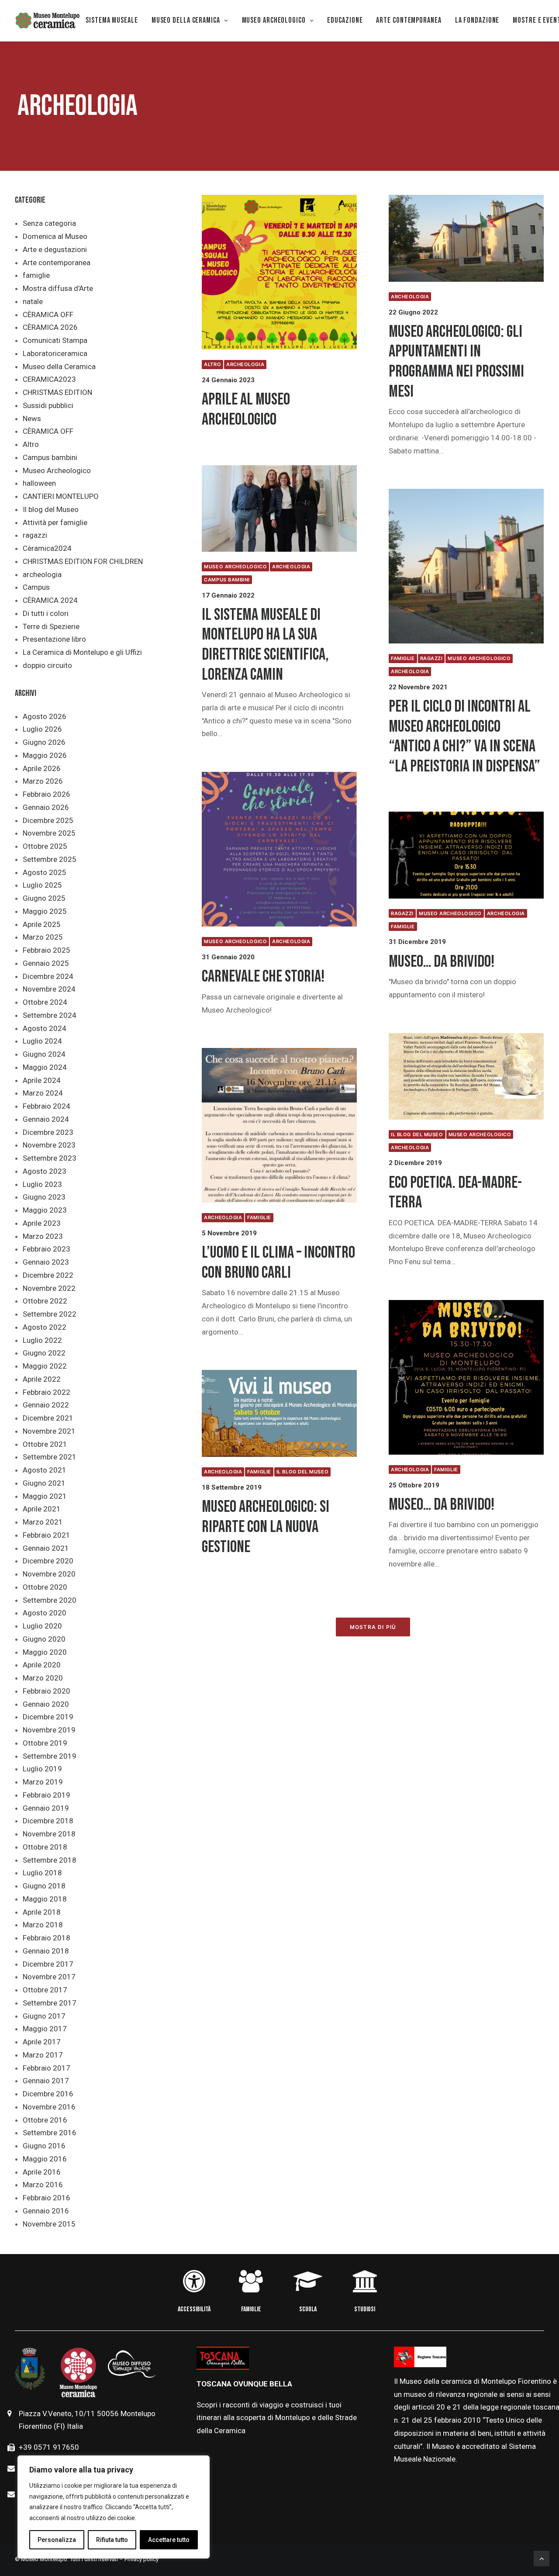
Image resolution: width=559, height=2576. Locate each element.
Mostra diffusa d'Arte (58, 288)
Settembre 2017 (50, 2003)
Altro (31, 444)
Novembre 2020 (49, 1574)
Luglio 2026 (42, 729)
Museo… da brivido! (442, 962)
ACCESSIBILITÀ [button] (194, 2309)
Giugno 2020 (44, 1639)
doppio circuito (47, 665)
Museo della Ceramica (59, 367)
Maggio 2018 (45, 1899)
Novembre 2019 (49, 1730)
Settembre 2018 (50, 1860)
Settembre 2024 (50, 1015)
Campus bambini (50, 457)
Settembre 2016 (50, 2133)
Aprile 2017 (42, 2042)
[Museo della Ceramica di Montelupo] (47, 21)
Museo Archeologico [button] (274, 20)
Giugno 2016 (44, 2146)
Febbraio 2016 (47, 2198)
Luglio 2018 (42, 1873)
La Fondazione (477, 20)
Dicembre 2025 (48, 820)
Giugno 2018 (44, 1886)
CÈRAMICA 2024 (50, 600)
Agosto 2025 (45, 872)
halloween (39, 483)
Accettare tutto (169, 2540)
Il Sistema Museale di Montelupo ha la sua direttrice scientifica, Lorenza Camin (265, 645)
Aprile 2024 (42, 1080)
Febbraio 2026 (47, 794)
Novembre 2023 (49, 1145)
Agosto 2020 (45, 1613)
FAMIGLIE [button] (251, 2309)
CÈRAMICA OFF (48, 315)
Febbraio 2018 (47, 1938)
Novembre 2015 (49, 2224)
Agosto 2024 (45, 1028)
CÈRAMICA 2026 (50, 327)
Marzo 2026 (43, 781)
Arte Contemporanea (409, 20)
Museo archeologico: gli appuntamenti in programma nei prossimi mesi (456, 362)
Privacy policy (141, 2559)
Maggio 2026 (45, 755)
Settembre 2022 (50, 1314)
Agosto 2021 (45, 1470)
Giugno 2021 (44, 1483)
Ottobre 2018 (45, 1847)
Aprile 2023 (42, 1223)
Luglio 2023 (42, 1184)
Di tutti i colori (46, 613)
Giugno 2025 (44, 898)
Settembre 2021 (50, 1457)
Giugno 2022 (44, 1353)
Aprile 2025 (42, 924)
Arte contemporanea (57, 263)
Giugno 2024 (44, 1054)
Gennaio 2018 (46, 1951)
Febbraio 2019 (47, 1795)
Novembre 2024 (49, 989)
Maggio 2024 (45, 1067)
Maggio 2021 (45, 1496)
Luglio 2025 (42, 885)
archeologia (42, 574)
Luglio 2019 (42, 1769)
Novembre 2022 (49, 1288)
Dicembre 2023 (48, 1132)
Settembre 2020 (50, 1600)
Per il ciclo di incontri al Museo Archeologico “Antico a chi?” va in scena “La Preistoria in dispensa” (464, 736)
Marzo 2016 (43, 2185)
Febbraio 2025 (47, 950)
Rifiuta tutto (112, 2540)
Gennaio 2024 (46, 1119)
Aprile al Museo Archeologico (246, 410)
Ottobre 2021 (45, 1444)
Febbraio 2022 (47, 1392)
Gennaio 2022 (46, 1405)
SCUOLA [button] (308, 2309)
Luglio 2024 (42, 1041)
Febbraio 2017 (47, 2068)
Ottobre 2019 (45, 1743)
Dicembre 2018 (48, 1821)
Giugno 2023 (44, 1197)
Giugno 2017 (44, 2016)
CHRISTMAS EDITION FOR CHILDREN (83, 561)
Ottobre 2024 (45, 1002)
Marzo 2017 (43, 2055)
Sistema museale (112, 20)
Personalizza (57, 2540)
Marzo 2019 (43, 1782)
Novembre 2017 (49, 1977)
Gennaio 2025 (46, 963)
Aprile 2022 (42, 1379)
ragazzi (35, 535)
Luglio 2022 (42, 1340)
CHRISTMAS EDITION (57, 392)
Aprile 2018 (42, 1912)
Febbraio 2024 (47, 1106)
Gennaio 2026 (46, 807)
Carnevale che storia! (263, 977)
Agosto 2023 (45, 1171)
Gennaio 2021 (46, 1548)
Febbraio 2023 (47, 1249)
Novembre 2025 (49, 833)
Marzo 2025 (43, 937)
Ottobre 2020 (45, 1587)
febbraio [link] (449, 2420)
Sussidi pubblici (48, 405)
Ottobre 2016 (45, 2120)
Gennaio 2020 (46, 1704)
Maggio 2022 (45, 1366)
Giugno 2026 (44, 742)
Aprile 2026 (42, 768)
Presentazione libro (54, 639)
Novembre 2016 (49, 2107)
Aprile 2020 (42, 1665)
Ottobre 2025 (45, 846)
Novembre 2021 (49, 1431)
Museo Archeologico (57, 470)
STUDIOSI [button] (365, 2309)
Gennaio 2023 (46, 1262)
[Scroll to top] (542, 2558)
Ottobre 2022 (45, 1301)
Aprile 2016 (42, 2172)
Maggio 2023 (45, 1210)
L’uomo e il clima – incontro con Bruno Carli (278, 1263)
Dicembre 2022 (48, 1275)
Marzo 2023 (43, 1236)
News (32, 418)
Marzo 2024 (43, 1093)
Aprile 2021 (42, 1509)
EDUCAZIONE (345, 20)
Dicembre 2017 (48, 1964)
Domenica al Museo (55, 236)
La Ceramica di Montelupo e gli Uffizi (82, 652)
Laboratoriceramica (55, 353)
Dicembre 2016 (48, 2094)
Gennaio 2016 (46, 2211)
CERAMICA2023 (49, 379)
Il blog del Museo (51, 509)
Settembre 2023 (50, 1158)
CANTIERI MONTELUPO (61, 496)
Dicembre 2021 (48, 1418)
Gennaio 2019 (46, 1808)
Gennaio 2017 (46, 2081)
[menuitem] (112, 21)
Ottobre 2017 (45, 1990)
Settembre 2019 (50, 1756)
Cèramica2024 (47, 548)
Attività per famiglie (55, 522)
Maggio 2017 (45, 2029)
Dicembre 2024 (48, 976)
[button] (279, 272)
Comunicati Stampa (55, 340)
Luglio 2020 (42, 1626)
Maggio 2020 (45, 1652)
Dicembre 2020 (48, 1561)
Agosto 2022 (45, 1327)
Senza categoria (49, 223)
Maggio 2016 (45, 2159)
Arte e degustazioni (55, 249)
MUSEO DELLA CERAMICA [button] (186, 20)
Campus (36, 587)
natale (33, 301)
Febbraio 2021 (47, 1535)
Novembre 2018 (49, 1834)
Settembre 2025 (50, 859)
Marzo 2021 (43, 1522)
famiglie (36, 275)
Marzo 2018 (43, 1925)
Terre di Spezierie (51, 626)
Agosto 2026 (45, 716)
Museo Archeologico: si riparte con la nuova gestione (266, 1527)
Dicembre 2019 (48, 1717)
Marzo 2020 (43, 1678)
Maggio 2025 (45, 911)
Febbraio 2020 (47, 1691)
